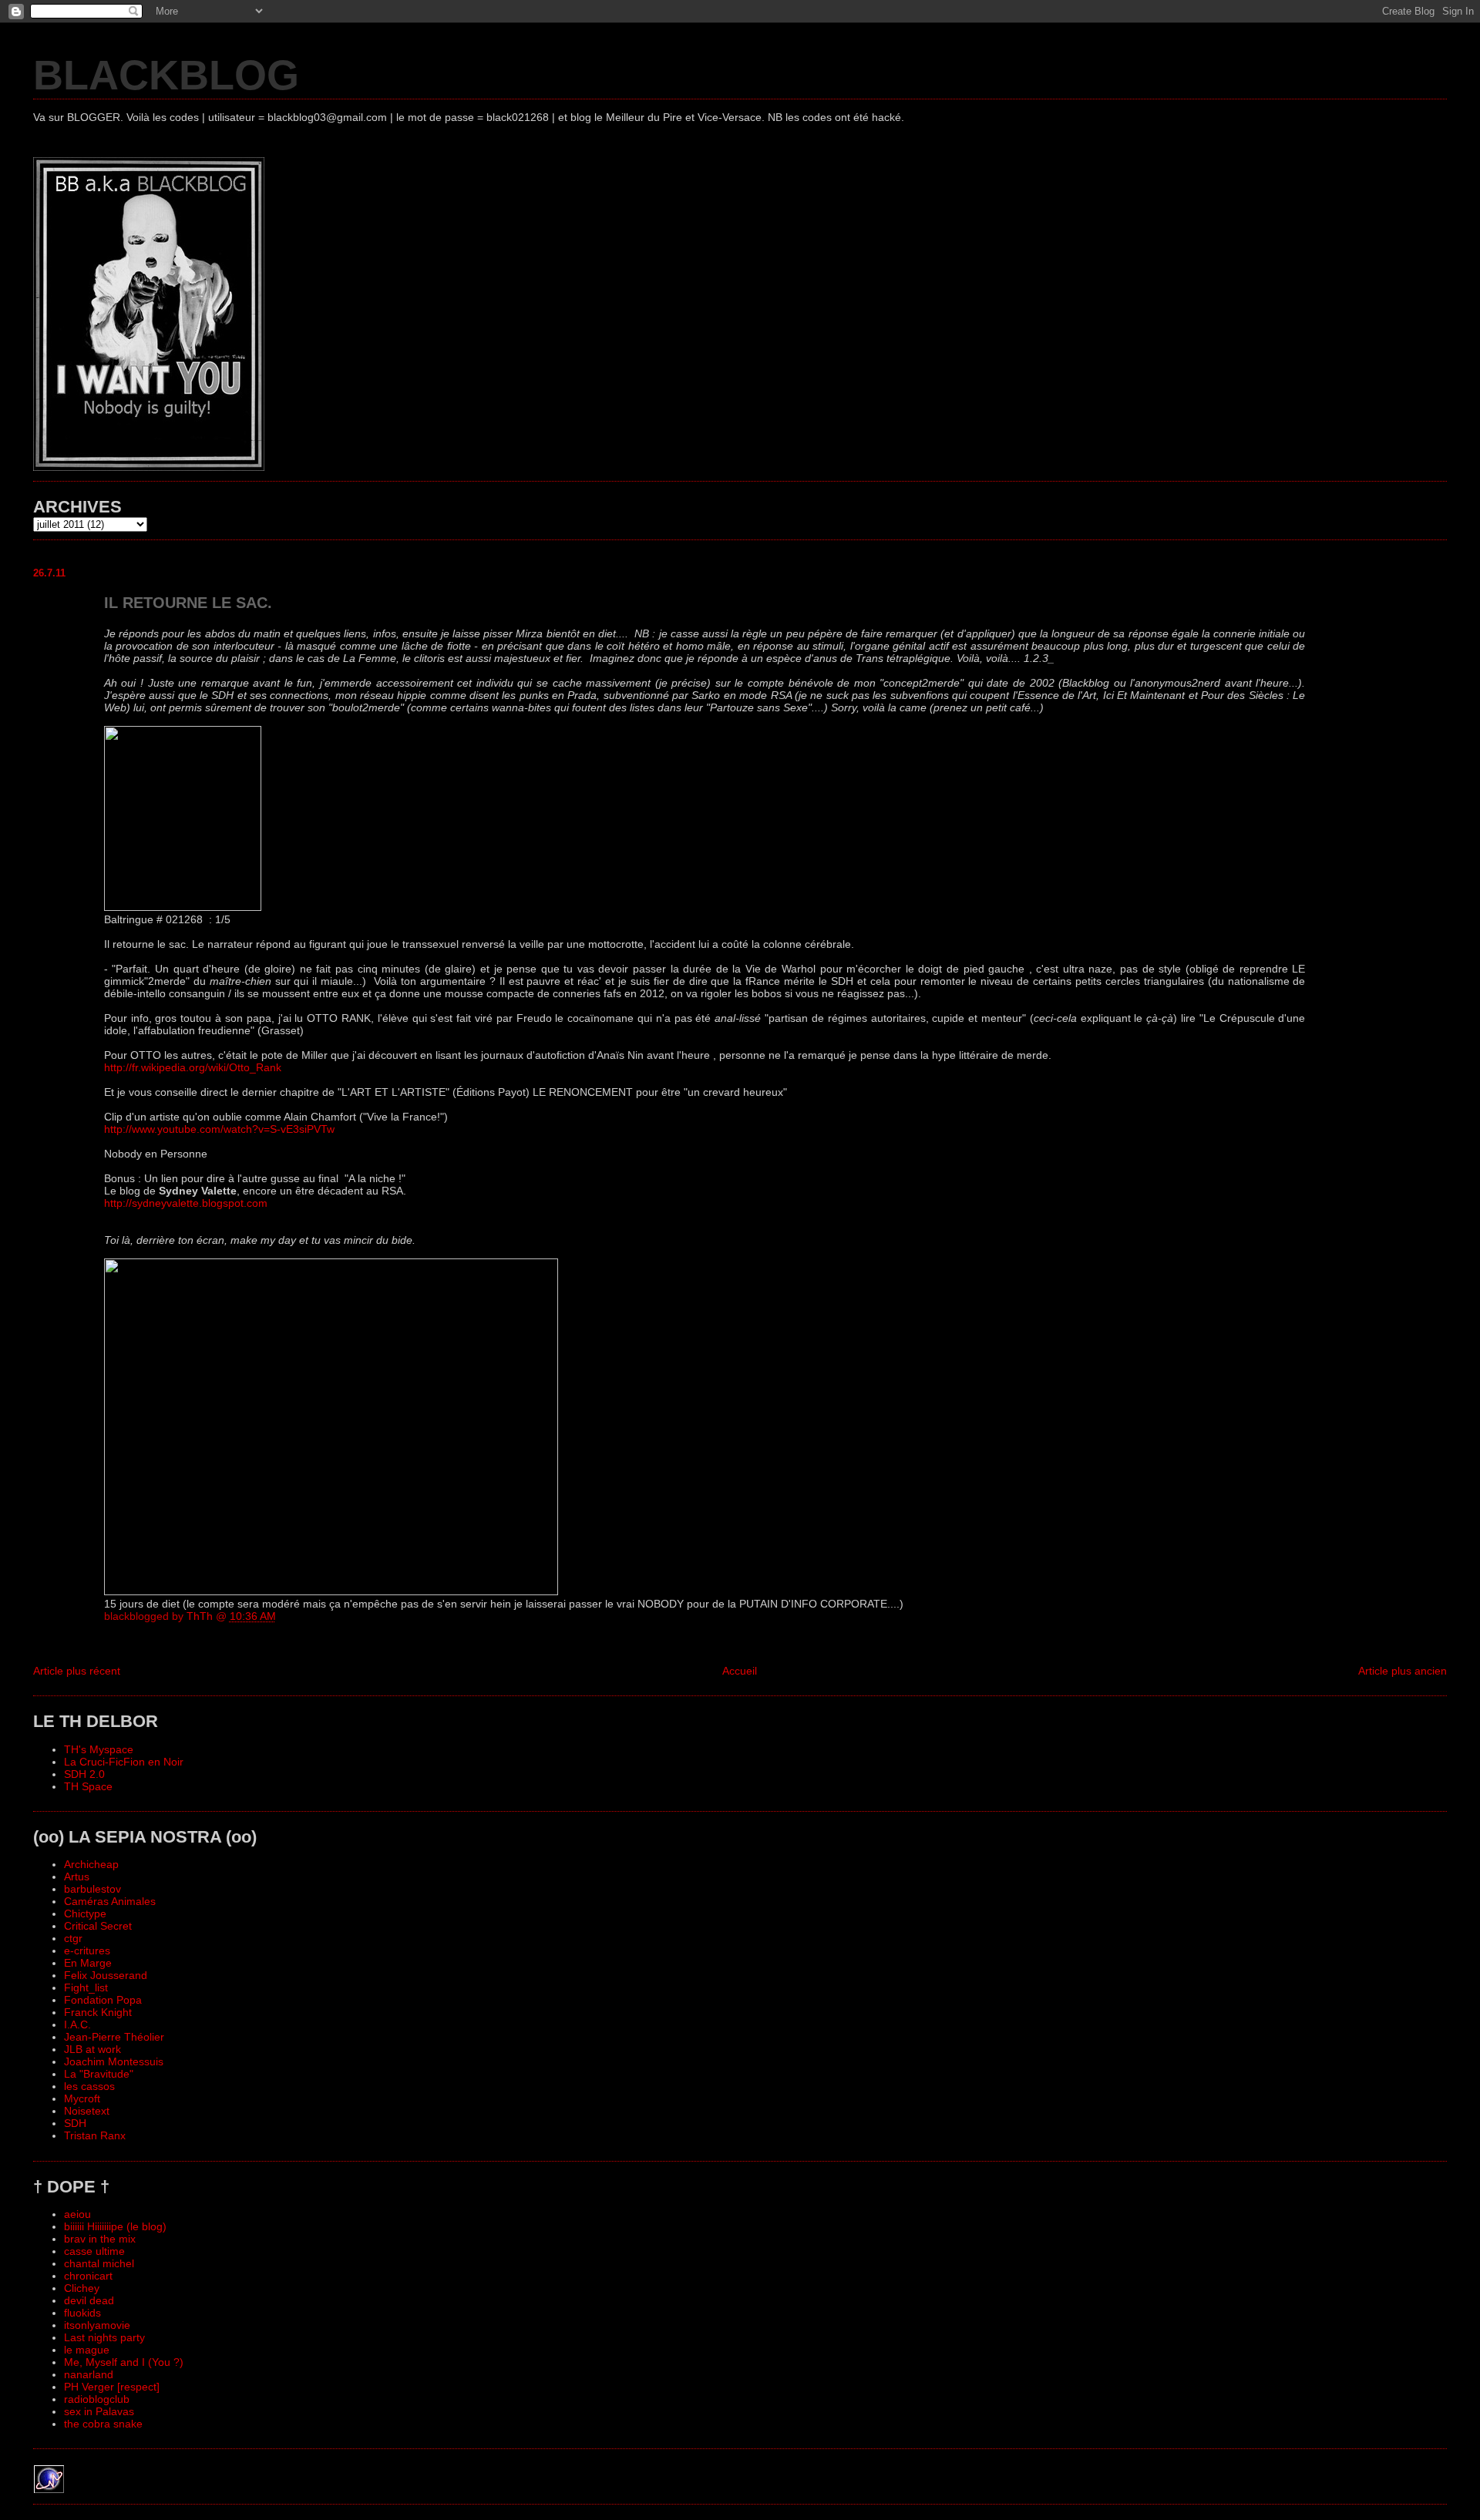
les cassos (89, 2086)
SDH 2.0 (84, 1774)
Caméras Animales (110, 1901)
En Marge (88, 1963)
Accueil (740, 1671)
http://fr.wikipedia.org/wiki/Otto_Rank (193, 1067)
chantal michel (99, 2263)
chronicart (88, 2276)
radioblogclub (97, 2399)
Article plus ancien (1403, 1671)
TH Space (88, 1786)
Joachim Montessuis (114, 2061)
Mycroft (82, 2098)
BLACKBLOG (166, 75)
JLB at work (92, 2049)
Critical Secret (98, 1926)
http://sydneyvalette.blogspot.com (186, 1203)
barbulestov (92, 1889)
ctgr (73, 1938)
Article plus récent (77, 1671)
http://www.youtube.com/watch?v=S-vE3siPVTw (219, 1129)
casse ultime (94, 2251)
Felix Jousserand (106, 1975)
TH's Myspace (99, 1749)
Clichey (82, 2288)
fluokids (82, 2313)
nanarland (89, 2374)
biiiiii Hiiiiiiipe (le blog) (115, 2226)
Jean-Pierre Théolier (114, 2037)
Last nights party (104, 2337)
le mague (87, 2350)
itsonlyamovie (97, 2325)
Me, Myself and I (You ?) (124, 2362)
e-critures (87, 1950)
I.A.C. (77, 2024)
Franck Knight (98, 2012)
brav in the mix (100, 2239)
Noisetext (87, 2111)
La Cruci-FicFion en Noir (124, 1762)
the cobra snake (103, 2424)
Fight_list (86, 1987)
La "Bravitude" (99, 2074)
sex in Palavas (99, 2411)
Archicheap (91, 1864)
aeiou (77, 2214)
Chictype (85, 1914)
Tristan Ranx (95, 2135)
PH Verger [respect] (112, 2387)
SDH (75, 2123)
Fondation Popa (103, 2000)
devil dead (89, 2300)
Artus (77, 1877)
